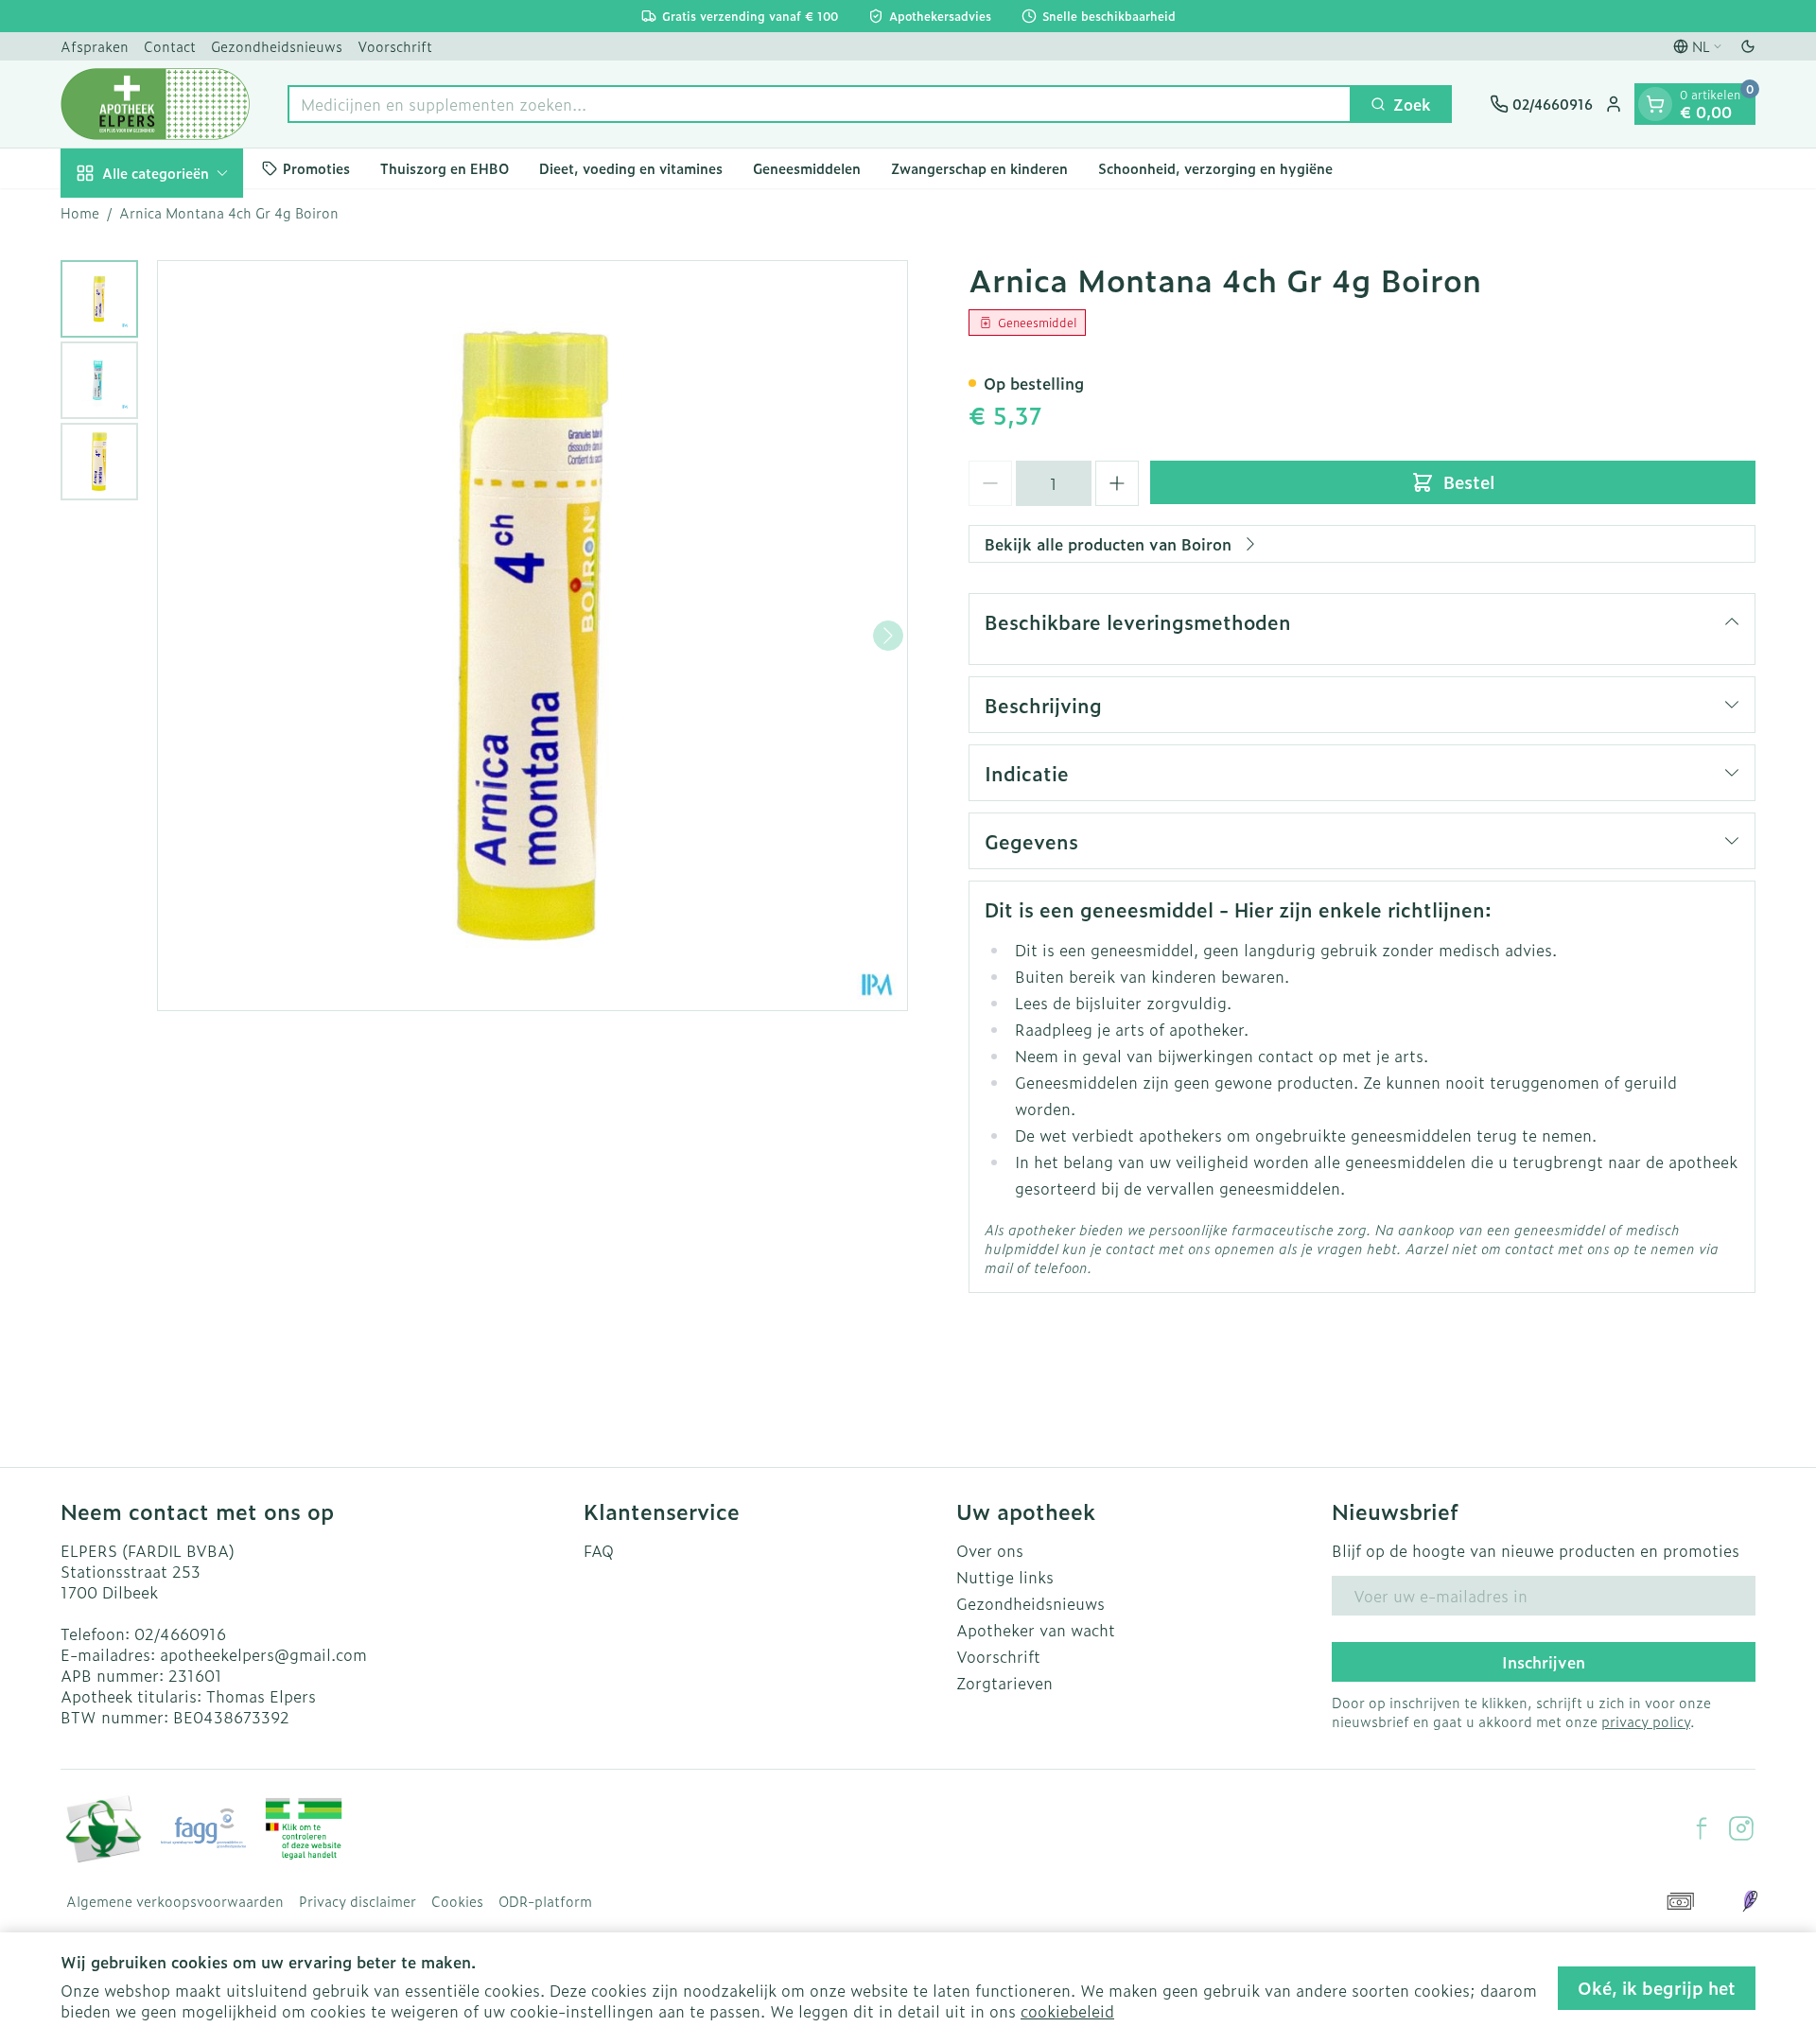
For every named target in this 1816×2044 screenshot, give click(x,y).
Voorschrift (395, 46)
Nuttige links (1005, 1577)
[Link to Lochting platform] (1750, 1901)
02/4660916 (180, 1633)
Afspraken (95, 46)
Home (80, 213)
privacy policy (1646, 1721)
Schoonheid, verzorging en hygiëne (1215, 168)
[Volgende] (888, 636)
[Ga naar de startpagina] (155, 104)
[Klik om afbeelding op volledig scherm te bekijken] (533, 636)
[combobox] (820, 104)
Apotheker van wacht (1036, 1630)
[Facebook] (1702, 1828)
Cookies (457, 1901)
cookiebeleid (1067, 2011)
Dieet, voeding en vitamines (631, 168)
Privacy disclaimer (358, 1901)
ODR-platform (545, 1901)
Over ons (990, 1550)
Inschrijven (1544, 1662)
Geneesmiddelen (807, 168)
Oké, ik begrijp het (1657, 1988)
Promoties (316, 168)
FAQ (599, 1550)
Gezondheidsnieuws (277, 46)
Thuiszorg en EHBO (445, 168)
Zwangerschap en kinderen (979, 168)
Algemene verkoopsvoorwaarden (175, 1901)
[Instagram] (1741, 1828)
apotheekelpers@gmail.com (263, 1654)
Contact (170, 46)
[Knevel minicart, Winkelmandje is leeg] (1655, 104)
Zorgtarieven (1004, 1683)
